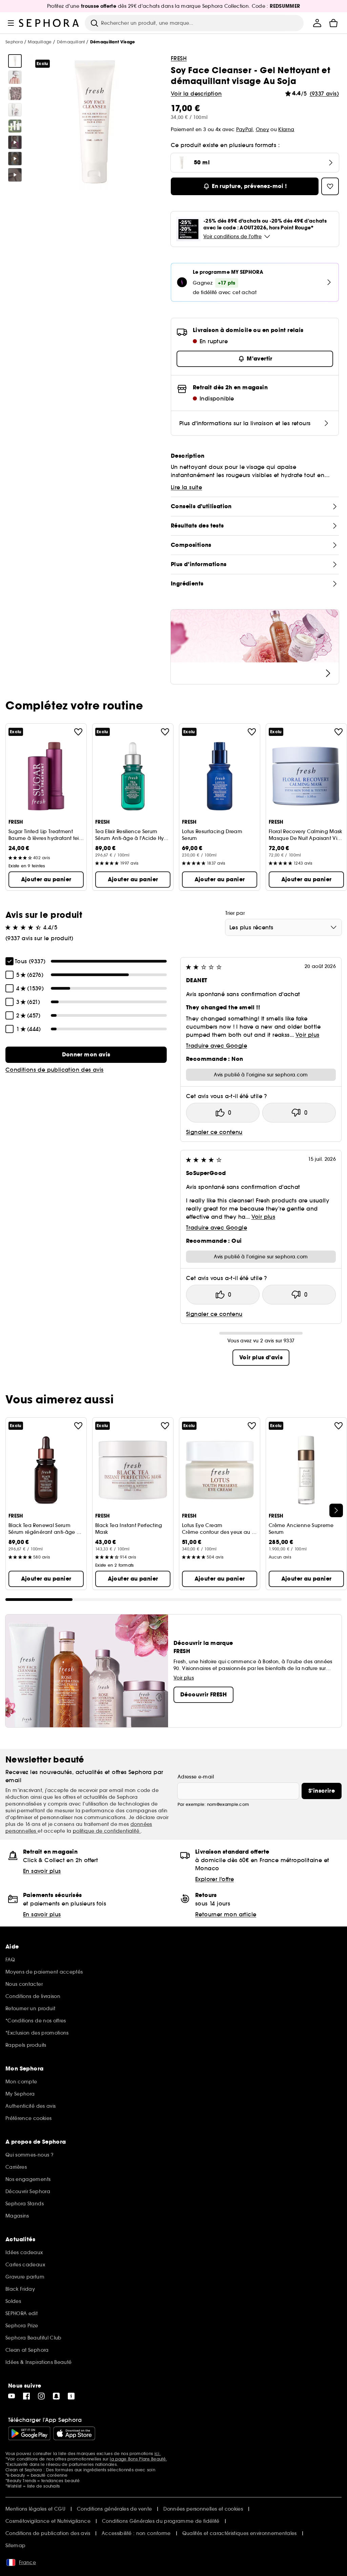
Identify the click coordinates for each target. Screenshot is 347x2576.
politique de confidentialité (107, 1831)
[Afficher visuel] (15, 61)
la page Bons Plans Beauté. (138, 2459)
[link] (86, 1055)
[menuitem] (317, 23)
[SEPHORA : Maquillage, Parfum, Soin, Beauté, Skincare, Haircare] (49, 23)
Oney (262, 129)
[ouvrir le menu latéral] (11, 23)
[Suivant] (336, 1510)
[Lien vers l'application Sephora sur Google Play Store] (29, 2433)
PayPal (244, 129)
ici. (158, 2454)
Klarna (286, 129)
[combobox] (283, 927)
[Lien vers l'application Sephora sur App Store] (74, 2433)
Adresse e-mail (196, 1777)
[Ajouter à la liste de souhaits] (78, 732)
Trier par (235, 913)
